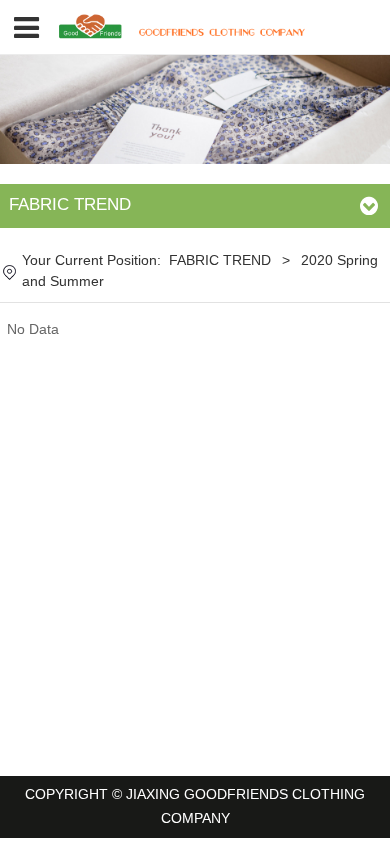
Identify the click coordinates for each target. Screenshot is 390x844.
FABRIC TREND (220, 260)
